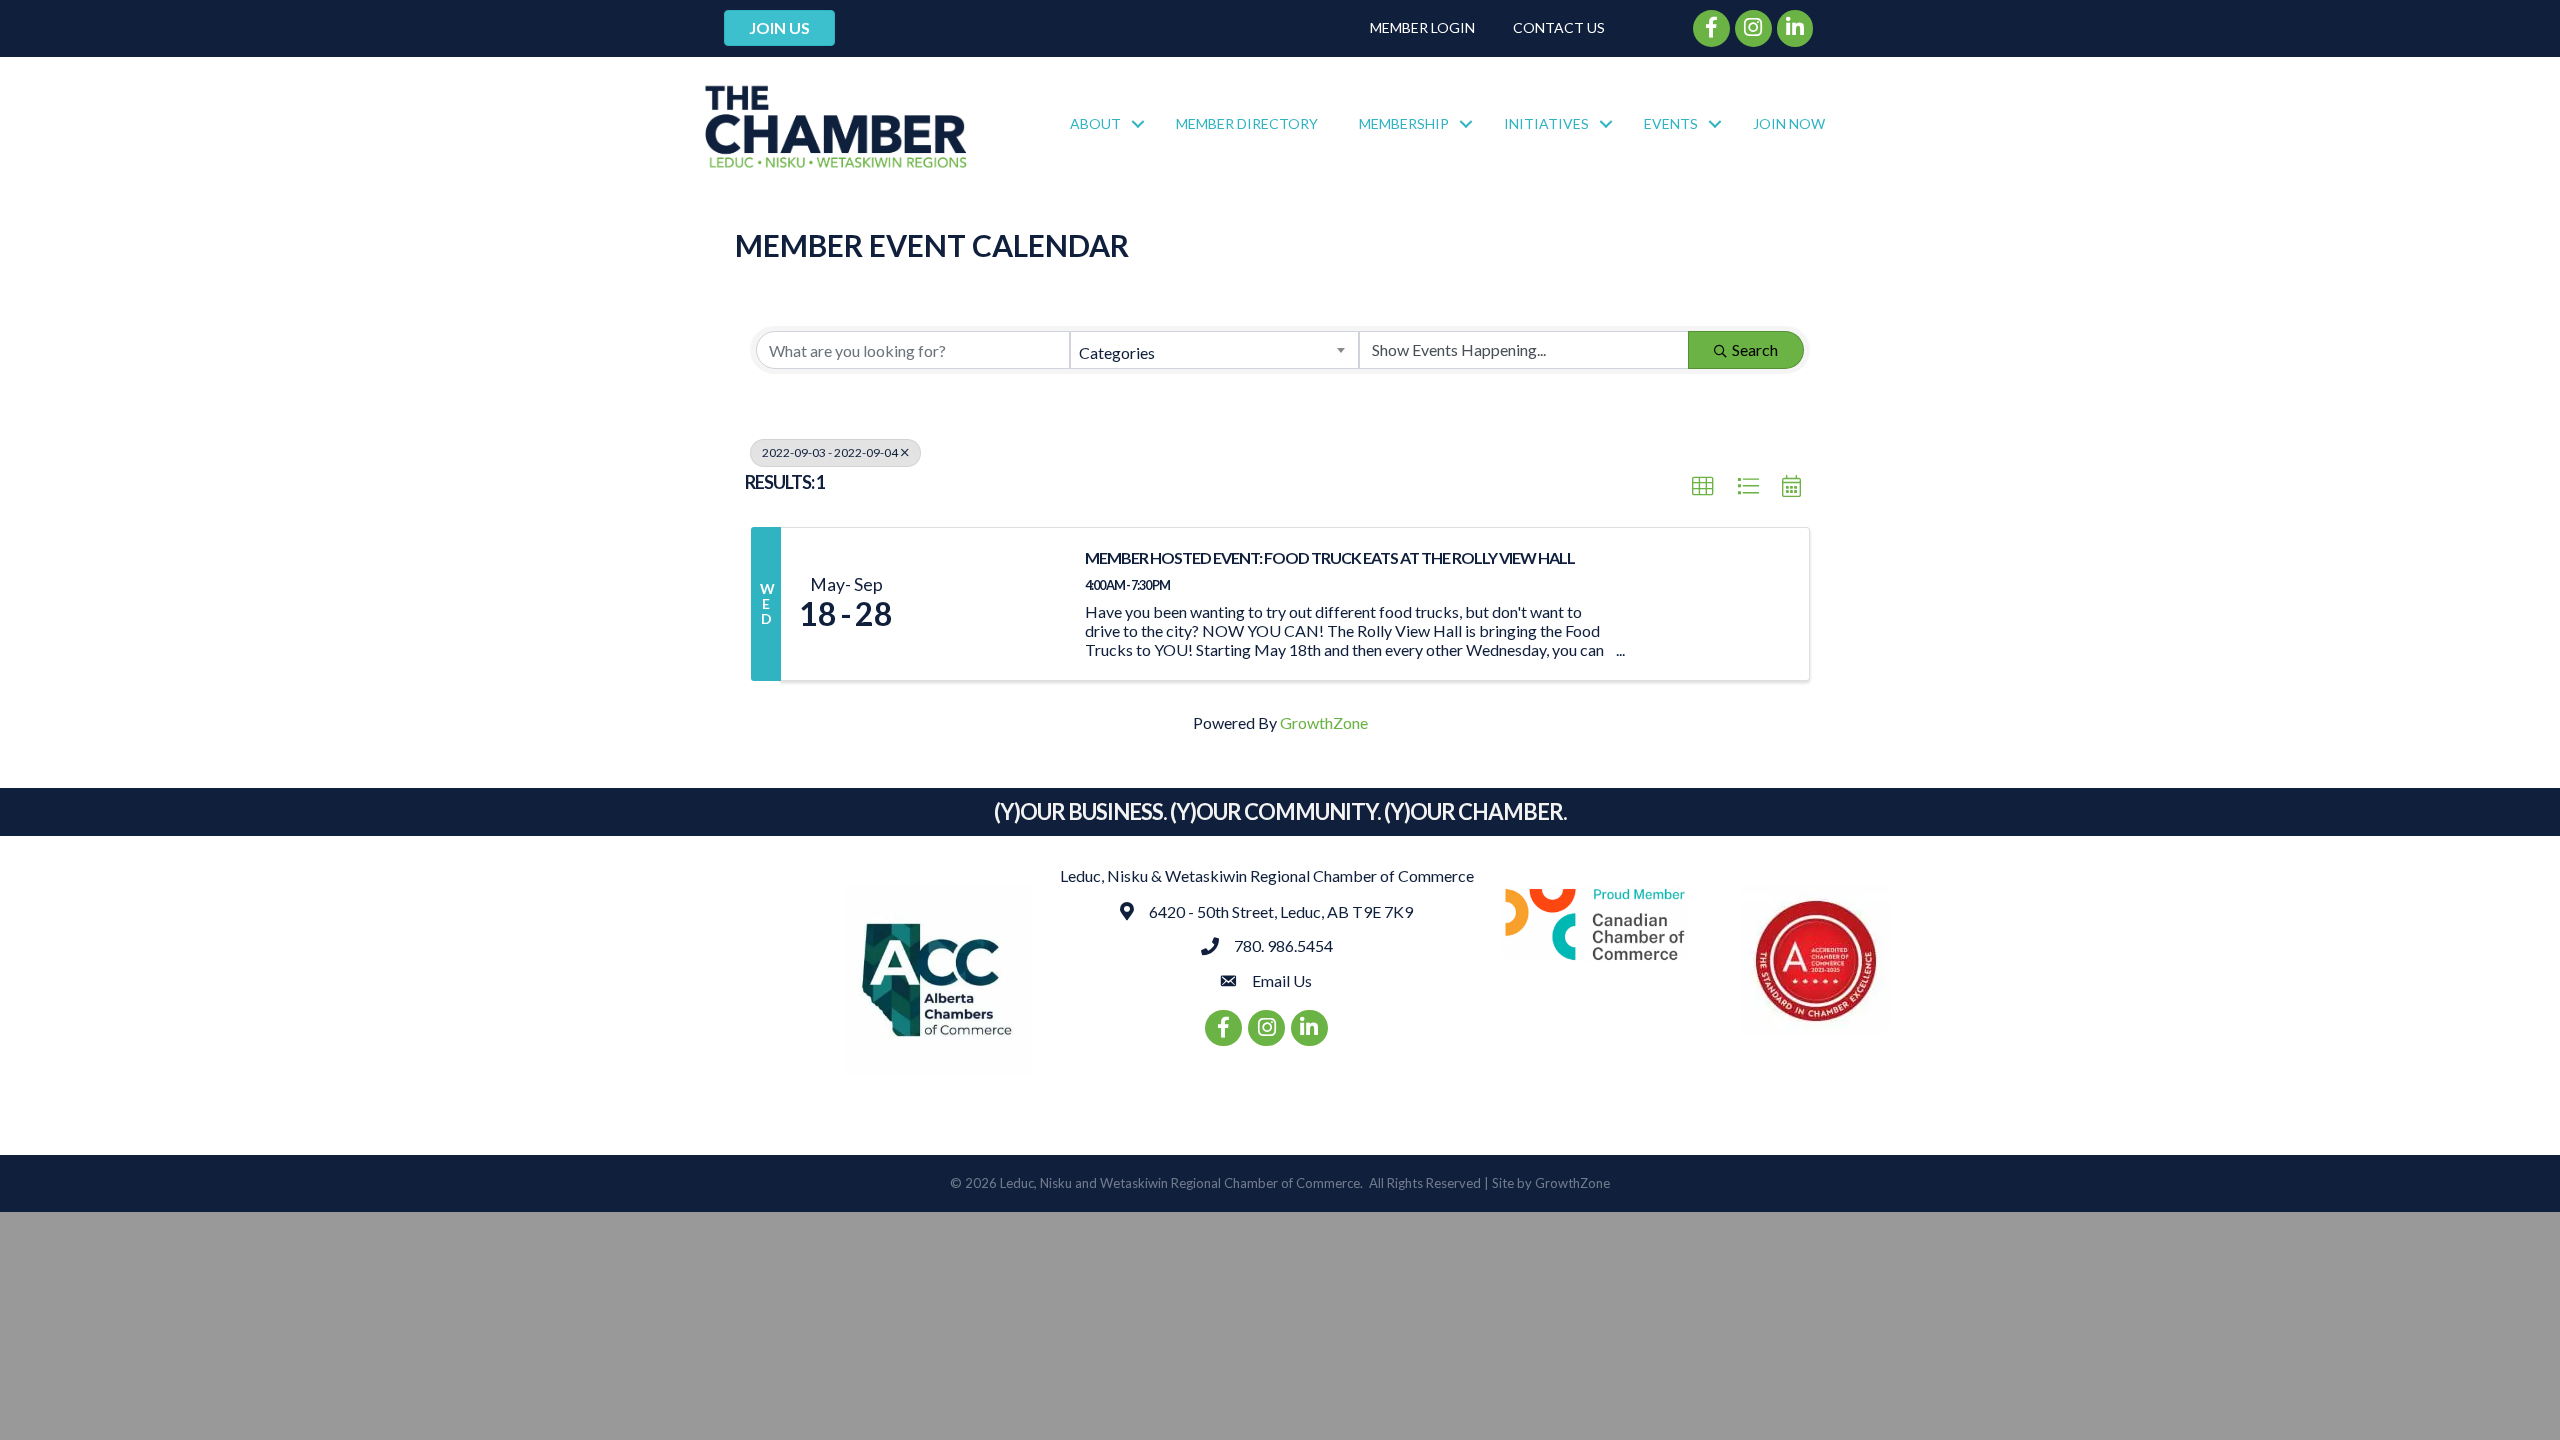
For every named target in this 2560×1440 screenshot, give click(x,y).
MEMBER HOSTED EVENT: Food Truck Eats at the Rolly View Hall (1330, 557)
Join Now (1789, 123)
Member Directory (1247, 123)
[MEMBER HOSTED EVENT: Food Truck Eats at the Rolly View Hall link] (988, 604)
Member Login (1422, 27)
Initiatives (1546, 123)
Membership (1404, 123)
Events (1671, 123)
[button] (1703, 487)
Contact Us (1559, 27)
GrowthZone (1324, 722)
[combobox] (1214, 350)
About (1095, 123)
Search (1755, 349)
